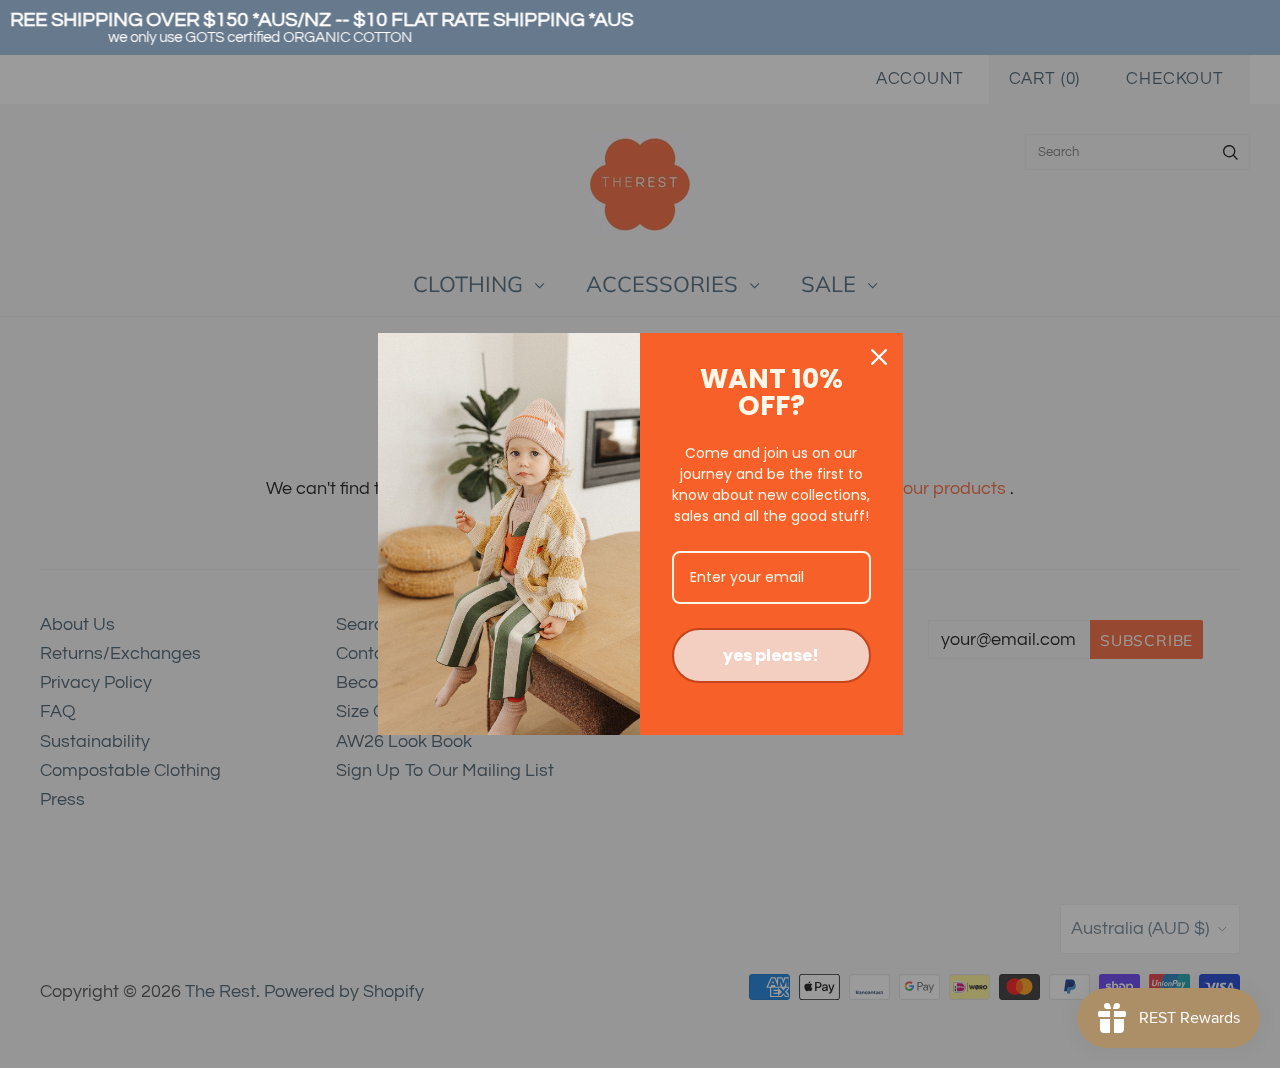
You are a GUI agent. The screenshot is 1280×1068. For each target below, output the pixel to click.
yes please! (771, 655)
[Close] (879, 357)
